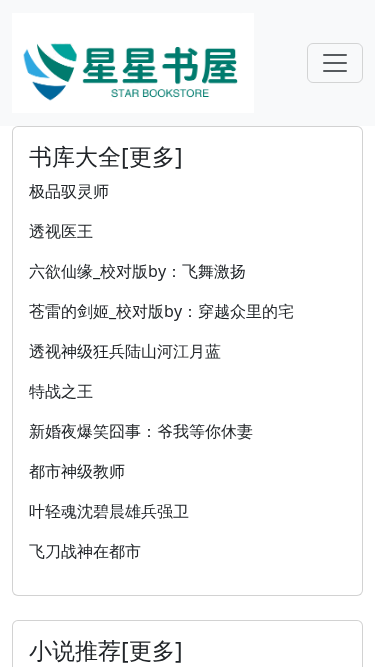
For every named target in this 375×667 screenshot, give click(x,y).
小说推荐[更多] (106, 650)
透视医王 (61, 231)
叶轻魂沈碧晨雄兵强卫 (109, 511)
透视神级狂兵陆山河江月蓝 (125, 351)
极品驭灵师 (69, 191)
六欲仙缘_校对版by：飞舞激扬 (137, 271)
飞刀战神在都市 (85, 551)
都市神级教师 (77, 471)
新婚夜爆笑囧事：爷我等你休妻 (141, 431)
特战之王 (61, 391)
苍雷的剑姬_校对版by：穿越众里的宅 (161, 311)
